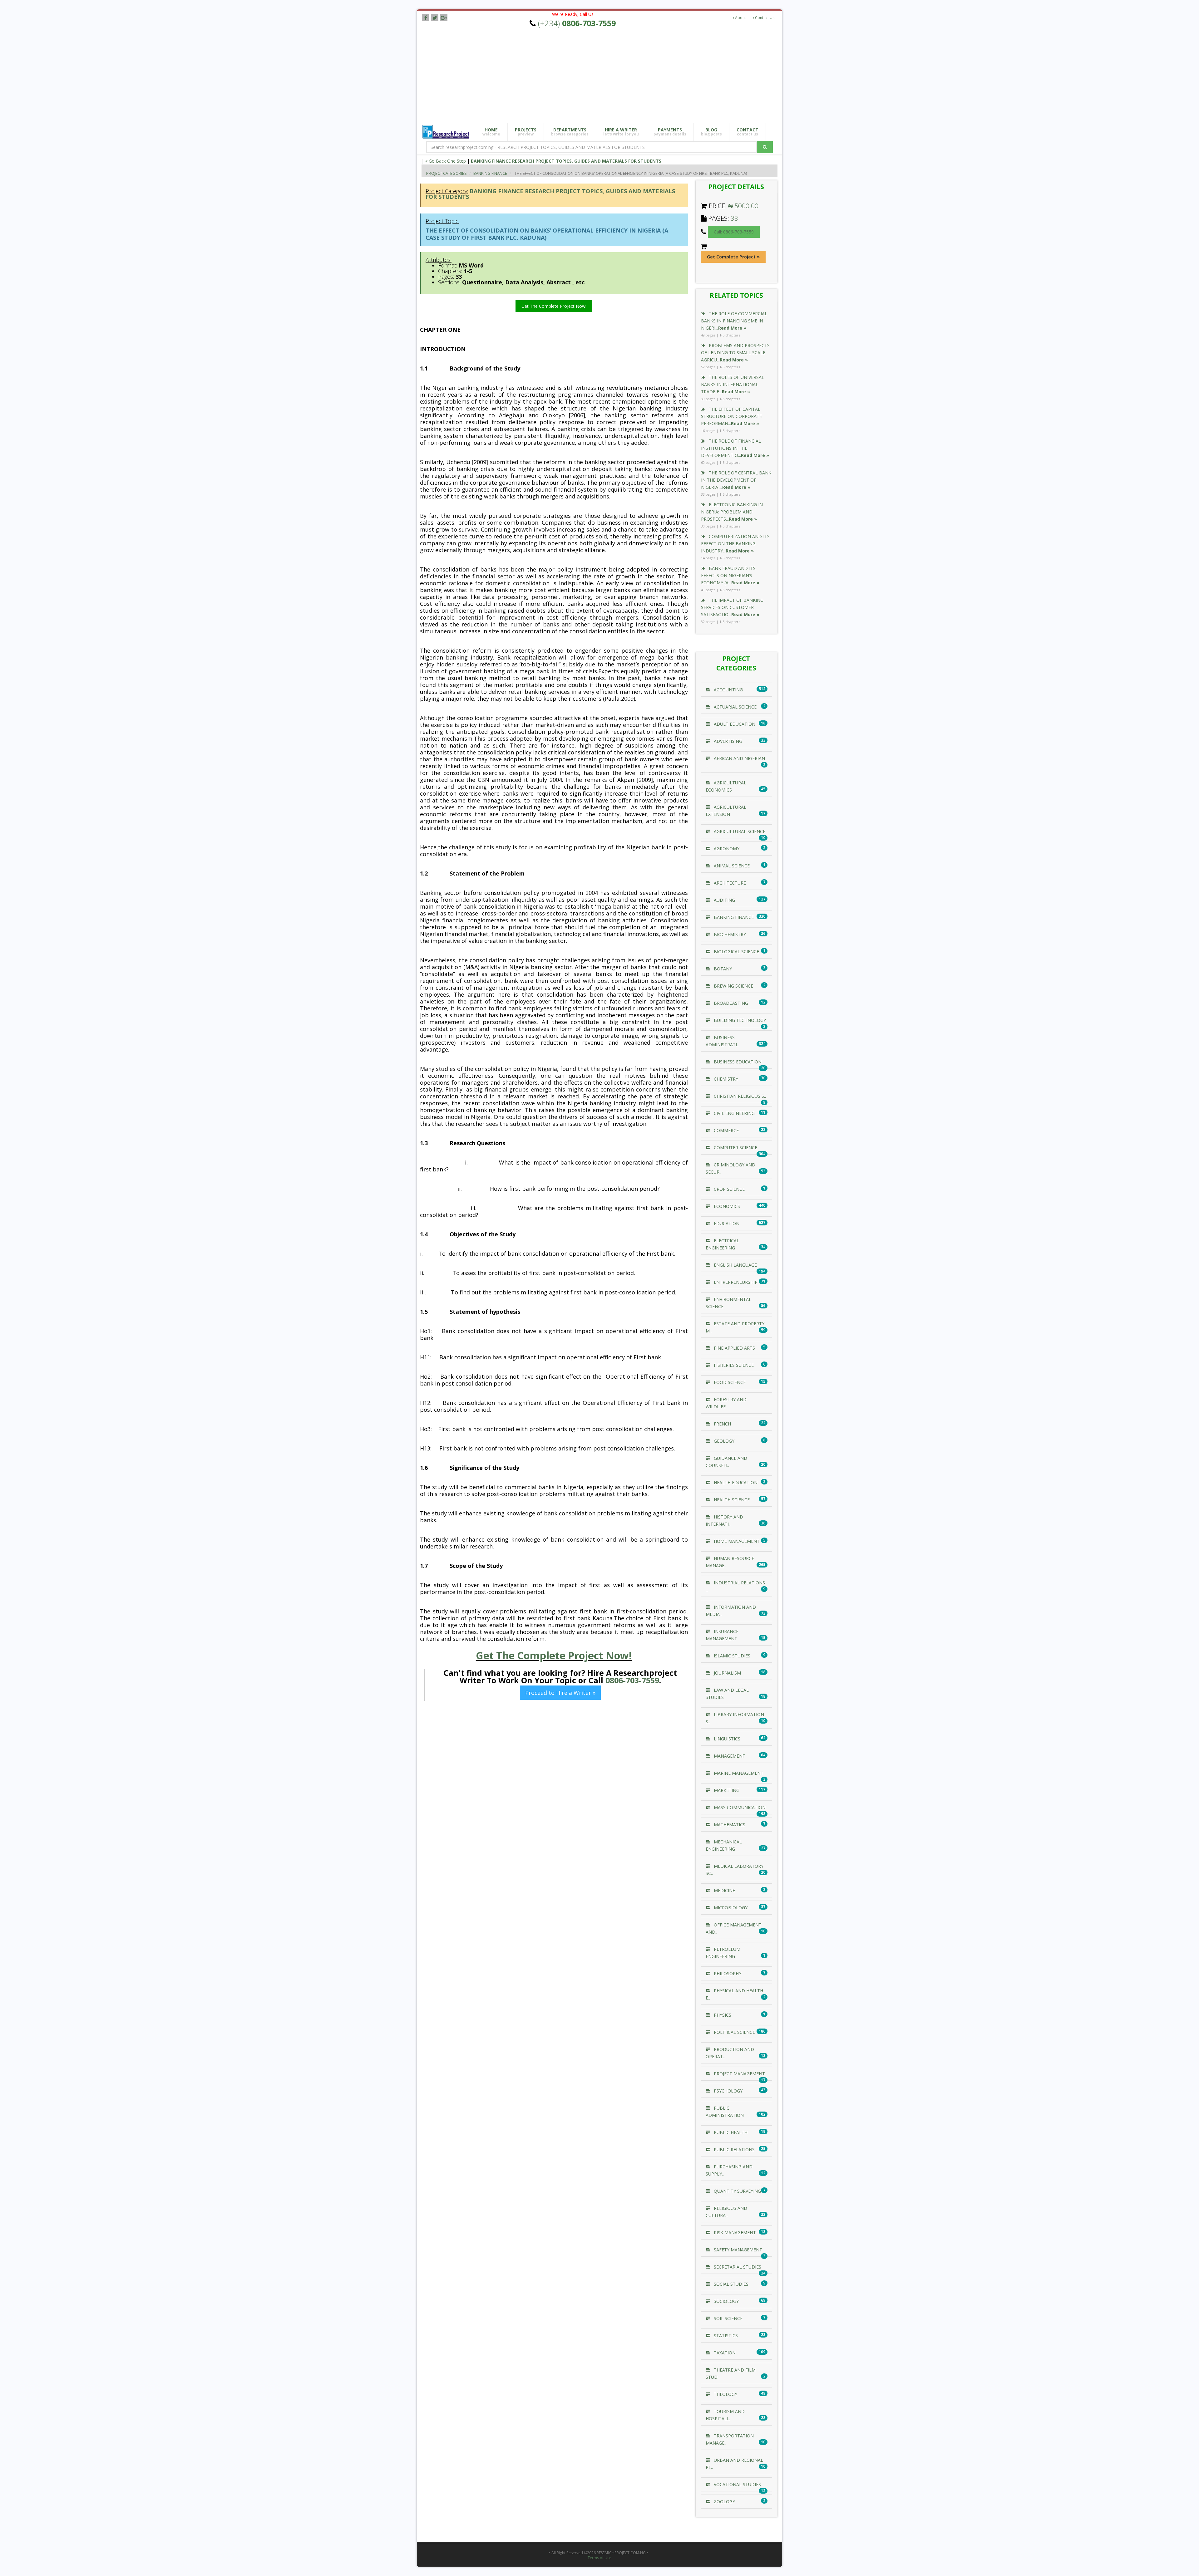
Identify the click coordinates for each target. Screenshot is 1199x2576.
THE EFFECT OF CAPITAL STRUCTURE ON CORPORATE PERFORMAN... (731, 416)
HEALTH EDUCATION (735, 1482)
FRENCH (722, 1424)
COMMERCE (726, 1130)
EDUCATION (726, 1223)
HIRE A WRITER (621, 132)
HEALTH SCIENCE (731, 1500)
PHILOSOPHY (727, 1973)
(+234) (577, 23)
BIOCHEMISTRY (729, 934)
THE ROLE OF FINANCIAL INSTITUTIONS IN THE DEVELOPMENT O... (735, 448)
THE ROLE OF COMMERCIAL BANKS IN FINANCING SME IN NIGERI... (734, 321)
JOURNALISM (727, 1673)
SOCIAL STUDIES (730, 2284)
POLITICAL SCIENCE (734, 2032)
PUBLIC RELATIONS (734, 2149)
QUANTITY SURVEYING (737, 2191)
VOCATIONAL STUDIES (737, 2484)
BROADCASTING (730, 1003)
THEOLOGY (725, 2394)
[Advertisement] (604, 76)
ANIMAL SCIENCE (731, 866)
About (740, 18)
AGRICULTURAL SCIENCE (739, 831)
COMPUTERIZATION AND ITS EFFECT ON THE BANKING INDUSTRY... (735, 544)
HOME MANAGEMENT (736, 1541)
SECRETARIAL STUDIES (737, 2267)
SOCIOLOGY (726, 2301)
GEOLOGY (723, 1441)
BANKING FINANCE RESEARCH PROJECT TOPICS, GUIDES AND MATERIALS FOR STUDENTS (566, 161)
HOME (491, 132)
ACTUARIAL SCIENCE (735, 707)
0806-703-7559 (632, 1680)
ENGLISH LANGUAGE (735, 1265)
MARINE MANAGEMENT (738, 1773)
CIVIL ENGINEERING (734, 1113)
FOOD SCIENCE (729, 1382)
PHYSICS (722, 2015)
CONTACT (748, 132)
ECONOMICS (726, 1206)
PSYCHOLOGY (728, 2091)
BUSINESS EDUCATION (737, 1062)
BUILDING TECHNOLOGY (739, 1020)
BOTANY (722, 969)
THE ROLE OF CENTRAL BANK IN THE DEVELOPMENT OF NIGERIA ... (736, 480)
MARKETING (726, 1790)
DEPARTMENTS (570, 132)
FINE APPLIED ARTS (734, 1348)
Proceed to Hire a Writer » (560, 1693)
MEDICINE (724, 1890)
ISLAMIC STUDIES (731, 1656)
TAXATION (724, 2353)
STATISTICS (725, 2336)
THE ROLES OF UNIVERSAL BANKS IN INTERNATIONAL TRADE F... (733, 384)
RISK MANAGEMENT (734, 2233)
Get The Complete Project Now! (554, 306)
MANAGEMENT (729, 1756)
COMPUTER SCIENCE (735, 1148)
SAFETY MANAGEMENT (737, 2250)
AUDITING (724, 900)
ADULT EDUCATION (734, 724)
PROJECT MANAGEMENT (739, 2074)
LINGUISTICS (726, 1739)
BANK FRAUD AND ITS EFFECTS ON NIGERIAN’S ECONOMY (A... (730, 575)
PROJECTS (526, 132)
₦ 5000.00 (743, 206)
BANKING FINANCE (490, 173)
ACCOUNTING (728, 690)
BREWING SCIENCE (733, 986)
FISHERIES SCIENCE (733, 1365)
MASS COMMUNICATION (739, 1807)
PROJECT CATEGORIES (447, 173)
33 (734, 218)
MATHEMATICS (729, 1825)
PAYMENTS (670, 132)
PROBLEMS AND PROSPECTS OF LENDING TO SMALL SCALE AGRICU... (735, 353)
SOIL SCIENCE (728, 2318)
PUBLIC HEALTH (730, 2132)
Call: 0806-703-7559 (734, 232)
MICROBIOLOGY (730, 1908)
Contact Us (764, 18)
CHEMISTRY (725, 1079)
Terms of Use (599, 2558)
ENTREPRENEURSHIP (735, 1282)
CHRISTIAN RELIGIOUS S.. (739, 1096)
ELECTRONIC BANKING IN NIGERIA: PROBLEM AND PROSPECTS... (732, 512)
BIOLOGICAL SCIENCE (736, 952)
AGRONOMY (726, 849)
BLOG (711, 132)
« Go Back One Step (446, 161)
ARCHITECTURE (729, 883)
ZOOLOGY (724, 2502)
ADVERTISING (727, 741)
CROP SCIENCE (729, 1189)
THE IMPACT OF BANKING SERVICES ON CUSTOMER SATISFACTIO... (732, 607)
